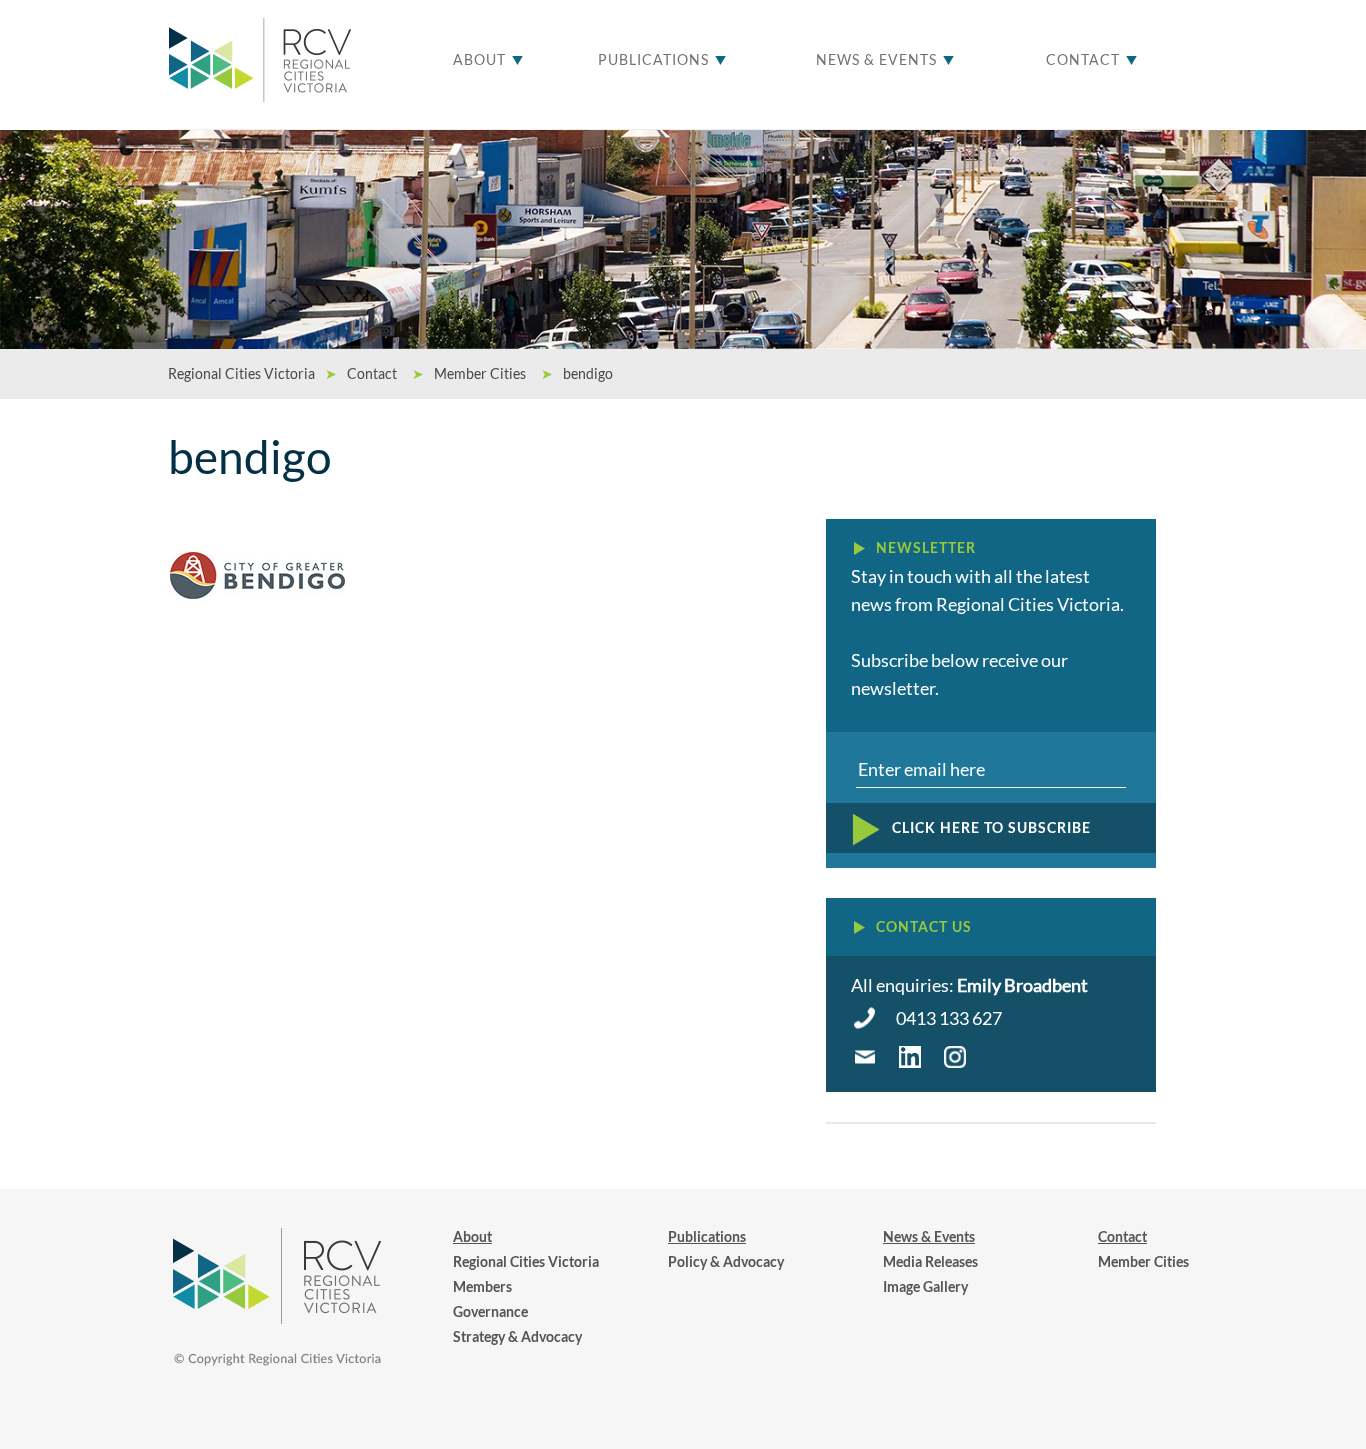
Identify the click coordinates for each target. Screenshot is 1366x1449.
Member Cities (1143, 1261)
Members (482, 1286)
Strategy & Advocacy (517, 1336)
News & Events (876, 59)
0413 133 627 (949, 1018)
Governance (490, 1311)
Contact (1083, 59)
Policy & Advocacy (726, 1261)
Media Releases (930, 1261)
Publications (653, 59)
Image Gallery (925, 1286)
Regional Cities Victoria (526, 1261)
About (479, 59)
